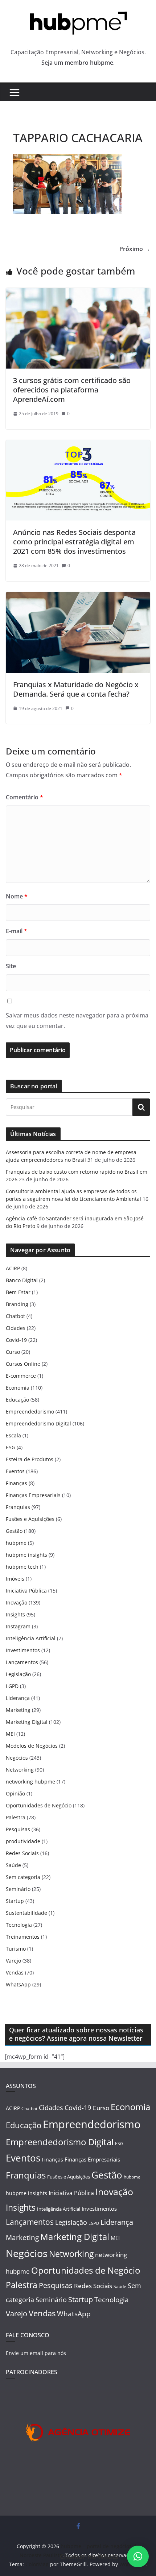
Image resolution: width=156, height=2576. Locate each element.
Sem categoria (23, 1877)
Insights (15, 1614)
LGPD (12, 1686)
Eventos (15, 1471)
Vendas (15, 1973)
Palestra (16, 1817)
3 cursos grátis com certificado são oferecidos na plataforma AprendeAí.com (72, 390)
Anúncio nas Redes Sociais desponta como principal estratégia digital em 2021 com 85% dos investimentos (74, 542)
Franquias (18, 1507)
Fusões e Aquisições (30, 1519)
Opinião (15, 1793)
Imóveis (15, 1579)
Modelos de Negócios (32, 1746)
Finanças (17, 1483)
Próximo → (135, 249)
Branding (17, 1304)
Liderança (18, 1698)
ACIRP (13, 1268)
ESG (11, 1447)
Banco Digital (22, 1280)
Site (11, 966)
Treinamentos (23, 1937)
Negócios (17, 1758)
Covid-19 (16, 1340)
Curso (13, 1352)
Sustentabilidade (26, 1913)
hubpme (16, 1543)
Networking (20, 1770)
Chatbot (15, 1316)
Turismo (16, 1949)
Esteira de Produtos (30, 1459)
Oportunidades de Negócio (39, 1805)
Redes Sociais (22, 1853)
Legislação (18, 1674)
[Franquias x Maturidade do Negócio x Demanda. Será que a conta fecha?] (78, 597)
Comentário (24, 797)
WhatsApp (18, 1984)
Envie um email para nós (36, 2353)
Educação (17, 1400)
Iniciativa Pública (26, 1591)
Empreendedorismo (30, 1412)
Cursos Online (23, 1364)
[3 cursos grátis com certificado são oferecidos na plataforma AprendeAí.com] (78, 293)
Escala (13, 1435)
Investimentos (23, 1650)
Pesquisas (18, 1829)
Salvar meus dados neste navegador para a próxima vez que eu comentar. (77, 1021)
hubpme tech (22, 1567)
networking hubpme (30, 1782)
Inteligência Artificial (31, 1638)
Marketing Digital (27, 1722)
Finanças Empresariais (33, 1495)
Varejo (13, 1961)
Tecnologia (19, 1925)
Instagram (18, 1626)
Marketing (18, 1710)
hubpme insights (26, 1555)
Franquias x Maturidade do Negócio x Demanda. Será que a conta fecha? (76, 689)
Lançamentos (22, 1662)
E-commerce (21, 1376)
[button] (138, 2556)
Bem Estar (18, 1292)
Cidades (16, 1328)
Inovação (17, 1602)
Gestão (14, 1531)
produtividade (23, 1841)
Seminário (18, 1889)
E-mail (17, 931)
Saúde (13, 1865)
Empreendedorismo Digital (38, 1423)
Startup (15, 1901)
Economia (18, 1388)
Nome (17, 896)
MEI (10, 1734)
